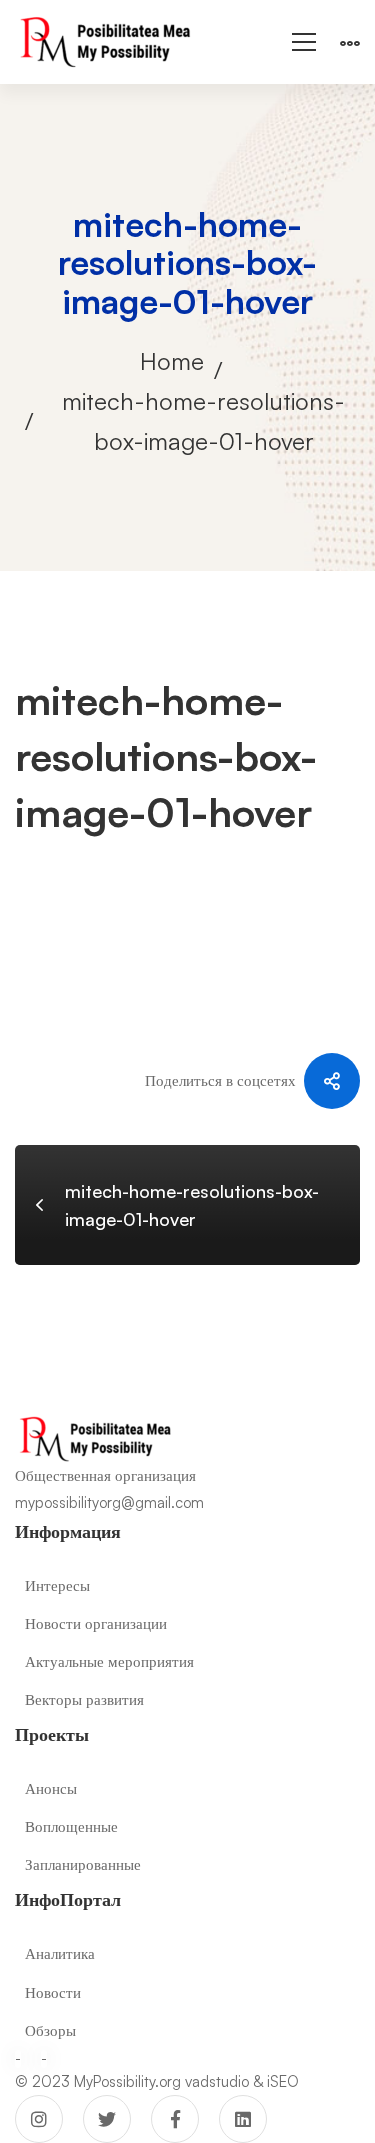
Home (172, 361)
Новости (53, 1992)
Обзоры (50, 2030)
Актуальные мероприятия (109, 1661)
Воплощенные (71, 1826)
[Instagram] (39, 2119)
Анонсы (51, 1788)
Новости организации (96, 1623)
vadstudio (217, 2081)
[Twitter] (107, 2119)
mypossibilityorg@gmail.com (109, 1502)
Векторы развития (84, 1699)
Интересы (57, 1585)
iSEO (283, 2081)
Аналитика (60, 1953)
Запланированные (83, 1864)
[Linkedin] (243, 2119)
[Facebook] (175, 2119)
